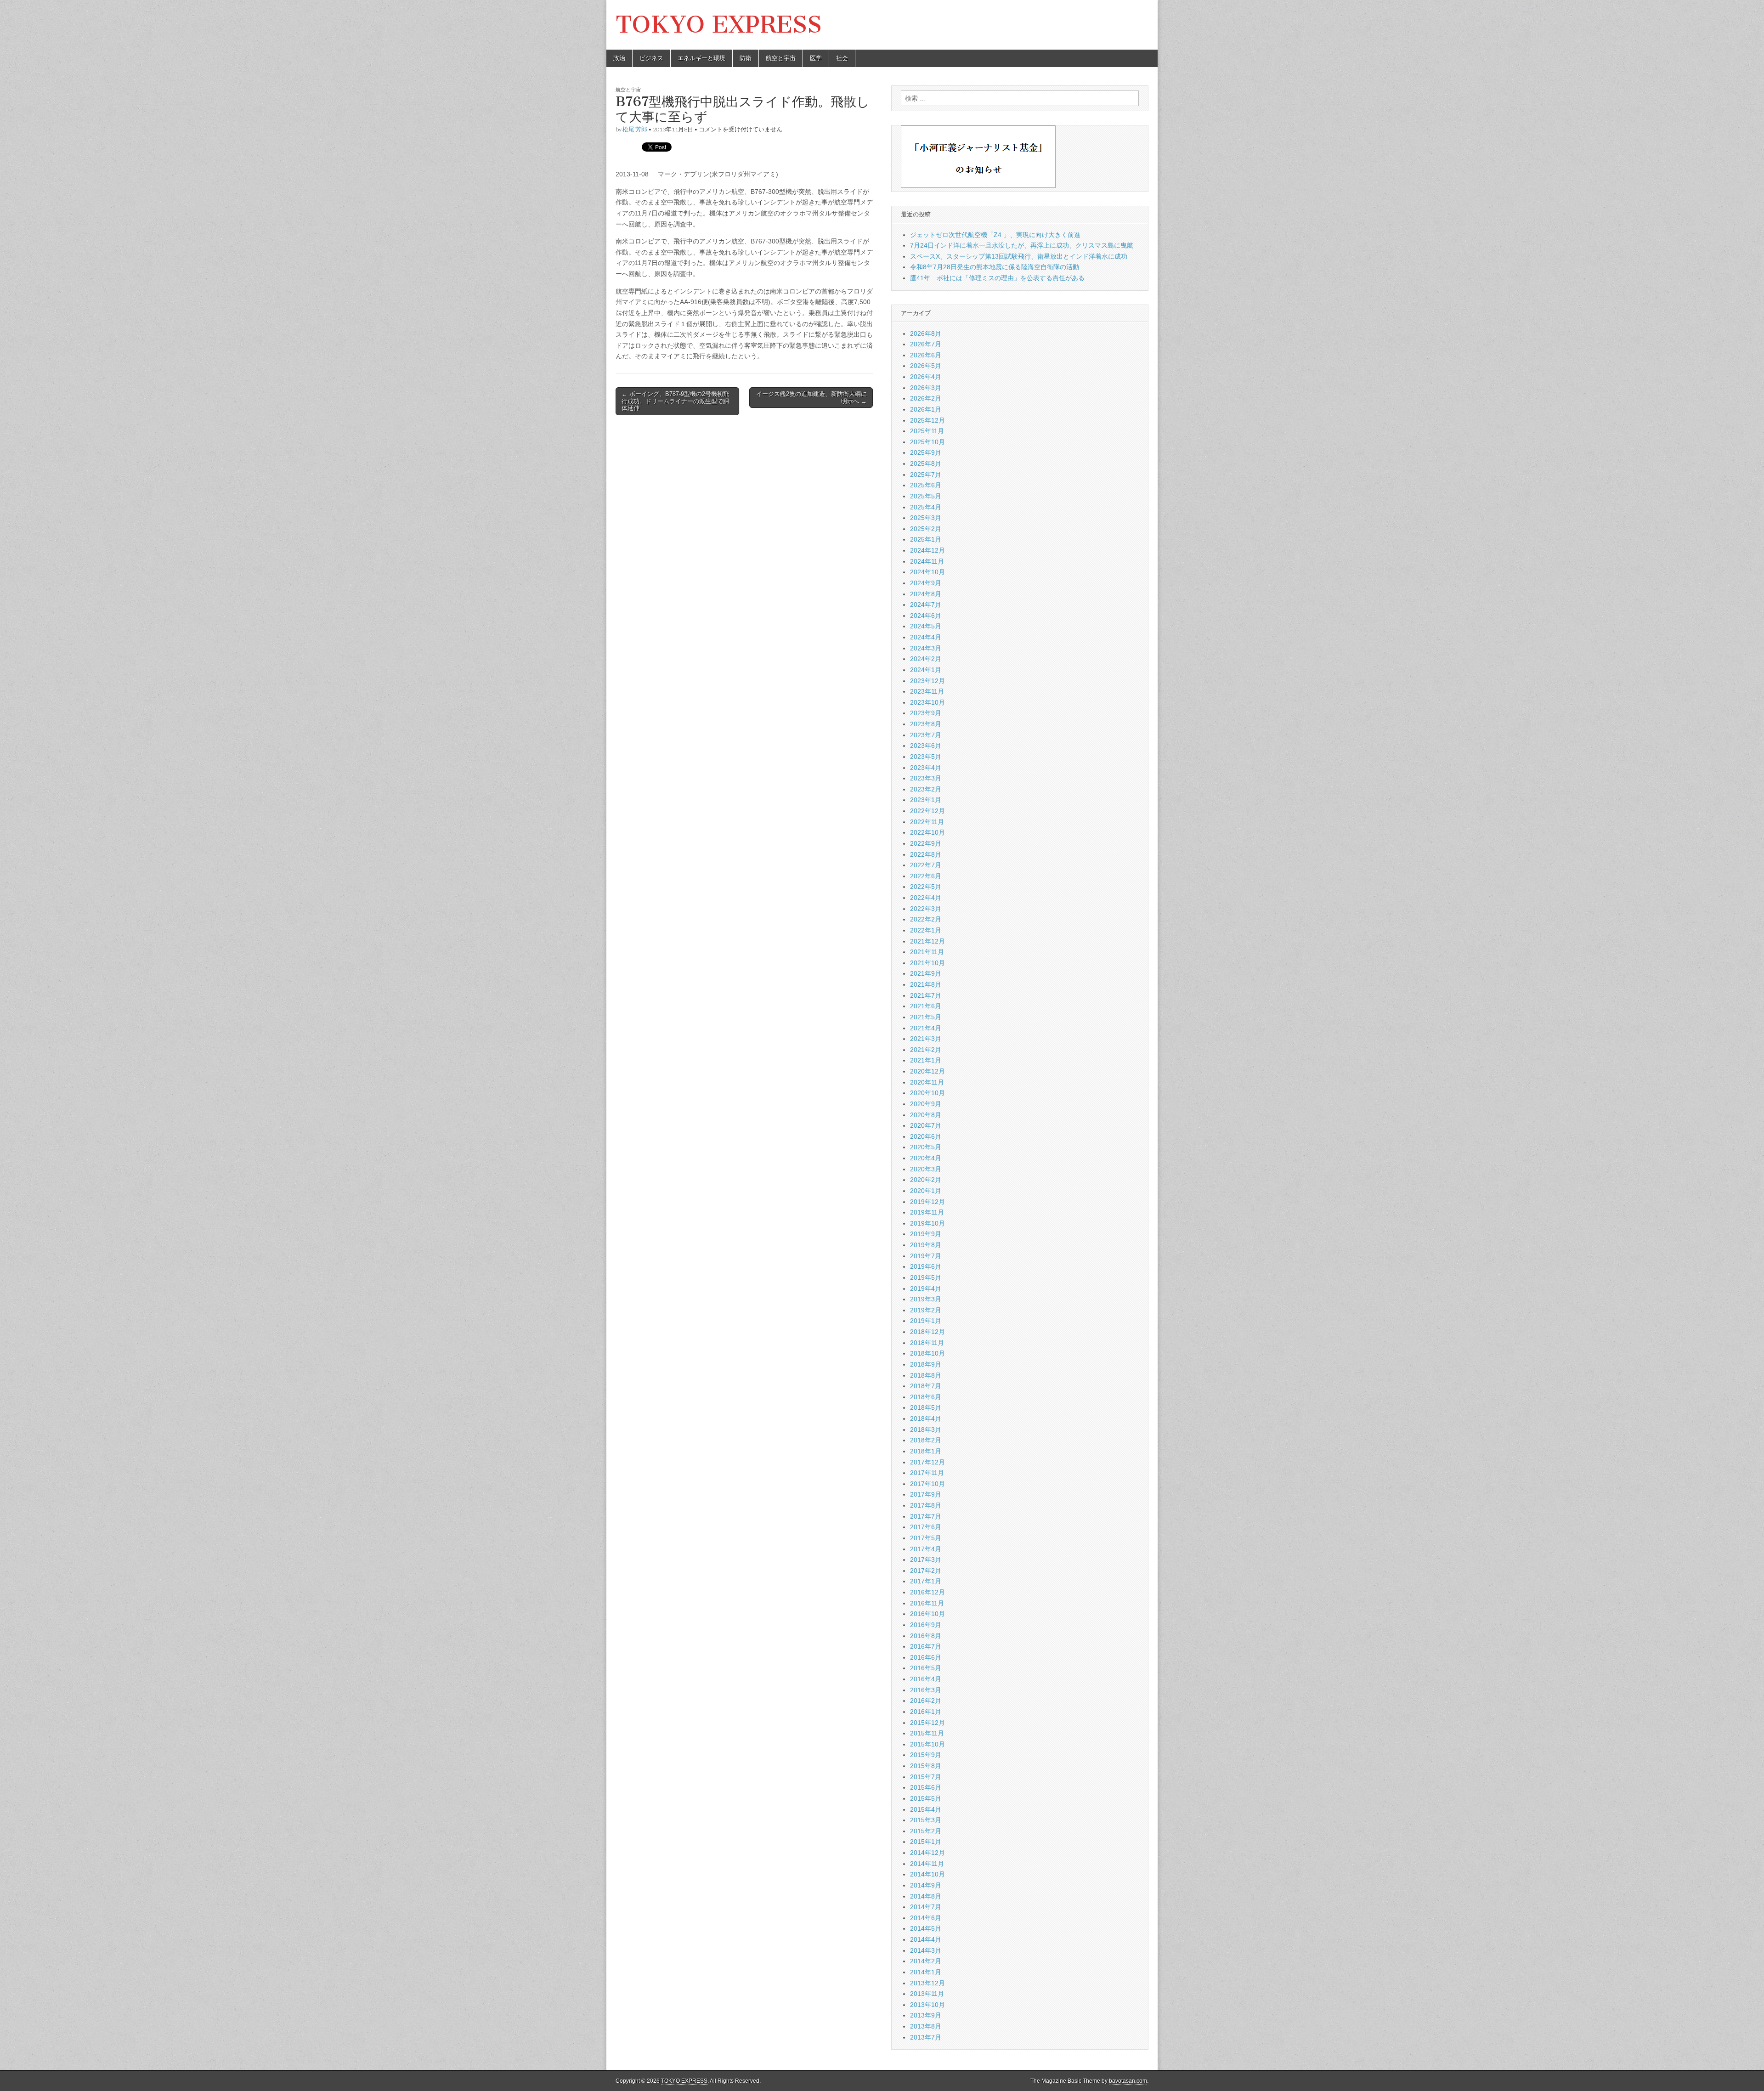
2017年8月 (926, 1505)
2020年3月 (926, 1169)
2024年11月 (927, 561)
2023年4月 (926, 768)
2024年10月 (927, 572)
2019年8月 (926, 1245)
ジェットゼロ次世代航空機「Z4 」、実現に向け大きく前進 (995, 235)
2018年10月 (927, 1353)
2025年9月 (926, 452)
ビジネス (651, 58)
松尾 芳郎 (635, 129)
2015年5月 (926, 1798)
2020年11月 (927, 1082)
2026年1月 (926, 409)
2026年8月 (926, 333)
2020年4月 (926, 1158)
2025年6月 (926, 485)
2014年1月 (926, 1972)
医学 (816, 58)
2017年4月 (926, 1549)
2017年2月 (926, 1571)
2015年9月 (926, 1755)
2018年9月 (926, 1364)
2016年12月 (927, 1592)
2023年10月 (927, 702)
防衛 (746, 58)
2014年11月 (927, 1864)
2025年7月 (926, 475)
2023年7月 (926, 735)
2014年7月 (926, 1907)
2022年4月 (926, 898)
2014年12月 (927, 1853)
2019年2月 (926, 1310)
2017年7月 (926, 1516)
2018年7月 (926, 1386)
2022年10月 (927, 832)
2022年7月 (926, 865)
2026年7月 (926, 344)
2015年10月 (927, 1744)
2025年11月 (927, 431)
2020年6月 (926, 1136)
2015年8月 (926, 1766)
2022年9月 (926, 843)
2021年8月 (926, 984)
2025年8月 (926, 463)
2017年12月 (927, 1462)
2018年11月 (927, 1343)
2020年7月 (926, 1125)
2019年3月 (926, 1299)
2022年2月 (926, 919)
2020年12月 (927, 1071)
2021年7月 (926, 995)
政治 (619, 58)
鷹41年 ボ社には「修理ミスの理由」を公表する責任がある (997, 278)
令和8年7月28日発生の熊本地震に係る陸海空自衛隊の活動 (995, 267)
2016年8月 (926, 1636)
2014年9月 (926, 1885)
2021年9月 (926, 973)
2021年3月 (926, 1039)
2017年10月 (927, 1484)
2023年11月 (927, 691)
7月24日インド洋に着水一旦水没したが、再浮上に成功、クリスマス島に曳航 (1022, 245)
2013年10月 (927, 2005)
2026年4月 (926, 377)
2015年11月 (927, 1733)
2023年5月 (926, 757)
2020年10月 (927, 1093)
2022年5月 (926, 887)
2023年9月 (926, 713)
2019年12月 (927, 1202)
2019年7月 (926, 1256)
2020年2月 (926, 1180)
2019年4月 (926, 1289)
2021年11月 (927, 952)
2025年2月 (926, 529)
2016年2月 (926, 1701)
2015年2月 (926, 1831)
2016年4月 (926, 1679)
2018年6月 (926, 1397)
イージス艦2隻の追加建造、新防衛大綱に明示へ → (811, 398)
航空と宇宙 (781, 58)
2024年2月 (926, 659)
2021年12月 (927, 941)
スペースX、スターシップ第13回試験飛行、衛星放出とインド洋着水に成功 (1019, 256)
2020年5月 (926, 1147)
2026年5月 (926, 366)
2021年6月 (926, 1006)
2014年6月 (926, 1918)
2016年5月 (926, 1668)
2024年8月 (926, 594)
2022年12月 (927, 811)
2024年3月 (926, 648)
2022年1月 (926, 930)
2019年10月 (927, 1223)
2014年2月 (926, 1961)
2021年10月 (927, 963)
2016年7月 (926, 1646)
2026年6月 (926, 355)
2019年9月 (926, 1234)
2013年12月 (927, 1983)
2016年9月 (926, 1625)
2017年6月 (926, 1527)
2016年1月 (926, 1712)
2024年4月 (926, 637)
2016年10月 (927, 1614)
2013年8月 (926, 2026)
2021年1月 (926, 1060)
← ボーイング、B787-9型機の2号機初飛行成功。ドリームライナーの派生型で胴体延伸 (675, 401)
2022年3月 (926, 909)
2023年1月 (926, 800)
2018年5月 (926, 1407)
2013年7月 (926, 2037)
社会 (842, 58)
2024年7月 (926, 605)
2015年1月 (926, 1842)
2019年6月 (926, 1266)
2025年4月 (926, 507)
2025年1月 (926, 539)
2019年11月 (927, 1212)
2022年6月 (926, 876)
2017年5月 (926, 1538)
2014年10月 (927, 1874)
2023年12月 (927, 681)
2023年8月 (926, 724)
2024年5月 (926, 626)
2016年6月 (926, 1657)
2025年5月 (926, 496)
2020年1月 (926, 1191)
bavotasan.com (1128, 2081)
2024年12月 (927, 550)
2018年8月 (926, 1375)
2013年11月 (927, 1994)
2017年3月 (926, 1560)
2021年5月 (926, 1017)
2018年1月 (926, 1451)
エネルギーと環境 (701, 58)
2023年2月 (926, 789)
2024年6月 (926, 616)
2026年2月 (926, 398)
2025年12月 (927, 420)
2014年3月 (926, 1950)
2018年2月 (926, 1440)
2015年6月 (926, 1787)
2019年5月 (926, 1277)
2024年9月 (926, 583)
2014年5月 (926, 1928)
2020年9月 (926, 1104)
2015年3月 (926, 1820)
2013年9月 (926, 2015)
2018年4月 (926, 1418)
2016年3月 (926, 1690)
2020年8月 (926, 1115)
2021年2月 (926, 1050)
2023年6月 (926, 746)
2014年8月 (926, 1896)
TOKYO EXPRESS (719, 25)
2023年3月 (926, 778)
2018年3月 (926, 1430)
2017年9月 (926, 1494)
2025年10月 (927, 442)
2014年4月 (926, 1939)
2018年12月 (927, 1332)
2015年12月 (927, 1723)
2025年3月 (926, 518)
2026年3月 (926, 388)
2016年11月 (927, 1603)
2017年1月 (926, 1581)
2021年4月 (926, 1028)
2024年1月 (926, 670)
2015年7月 (926, 1777)
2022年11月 (927, 822)
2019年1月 (926, 1321)
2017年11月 (927, 1473)
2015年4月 (926, 1809)
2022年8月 (926, 854)
